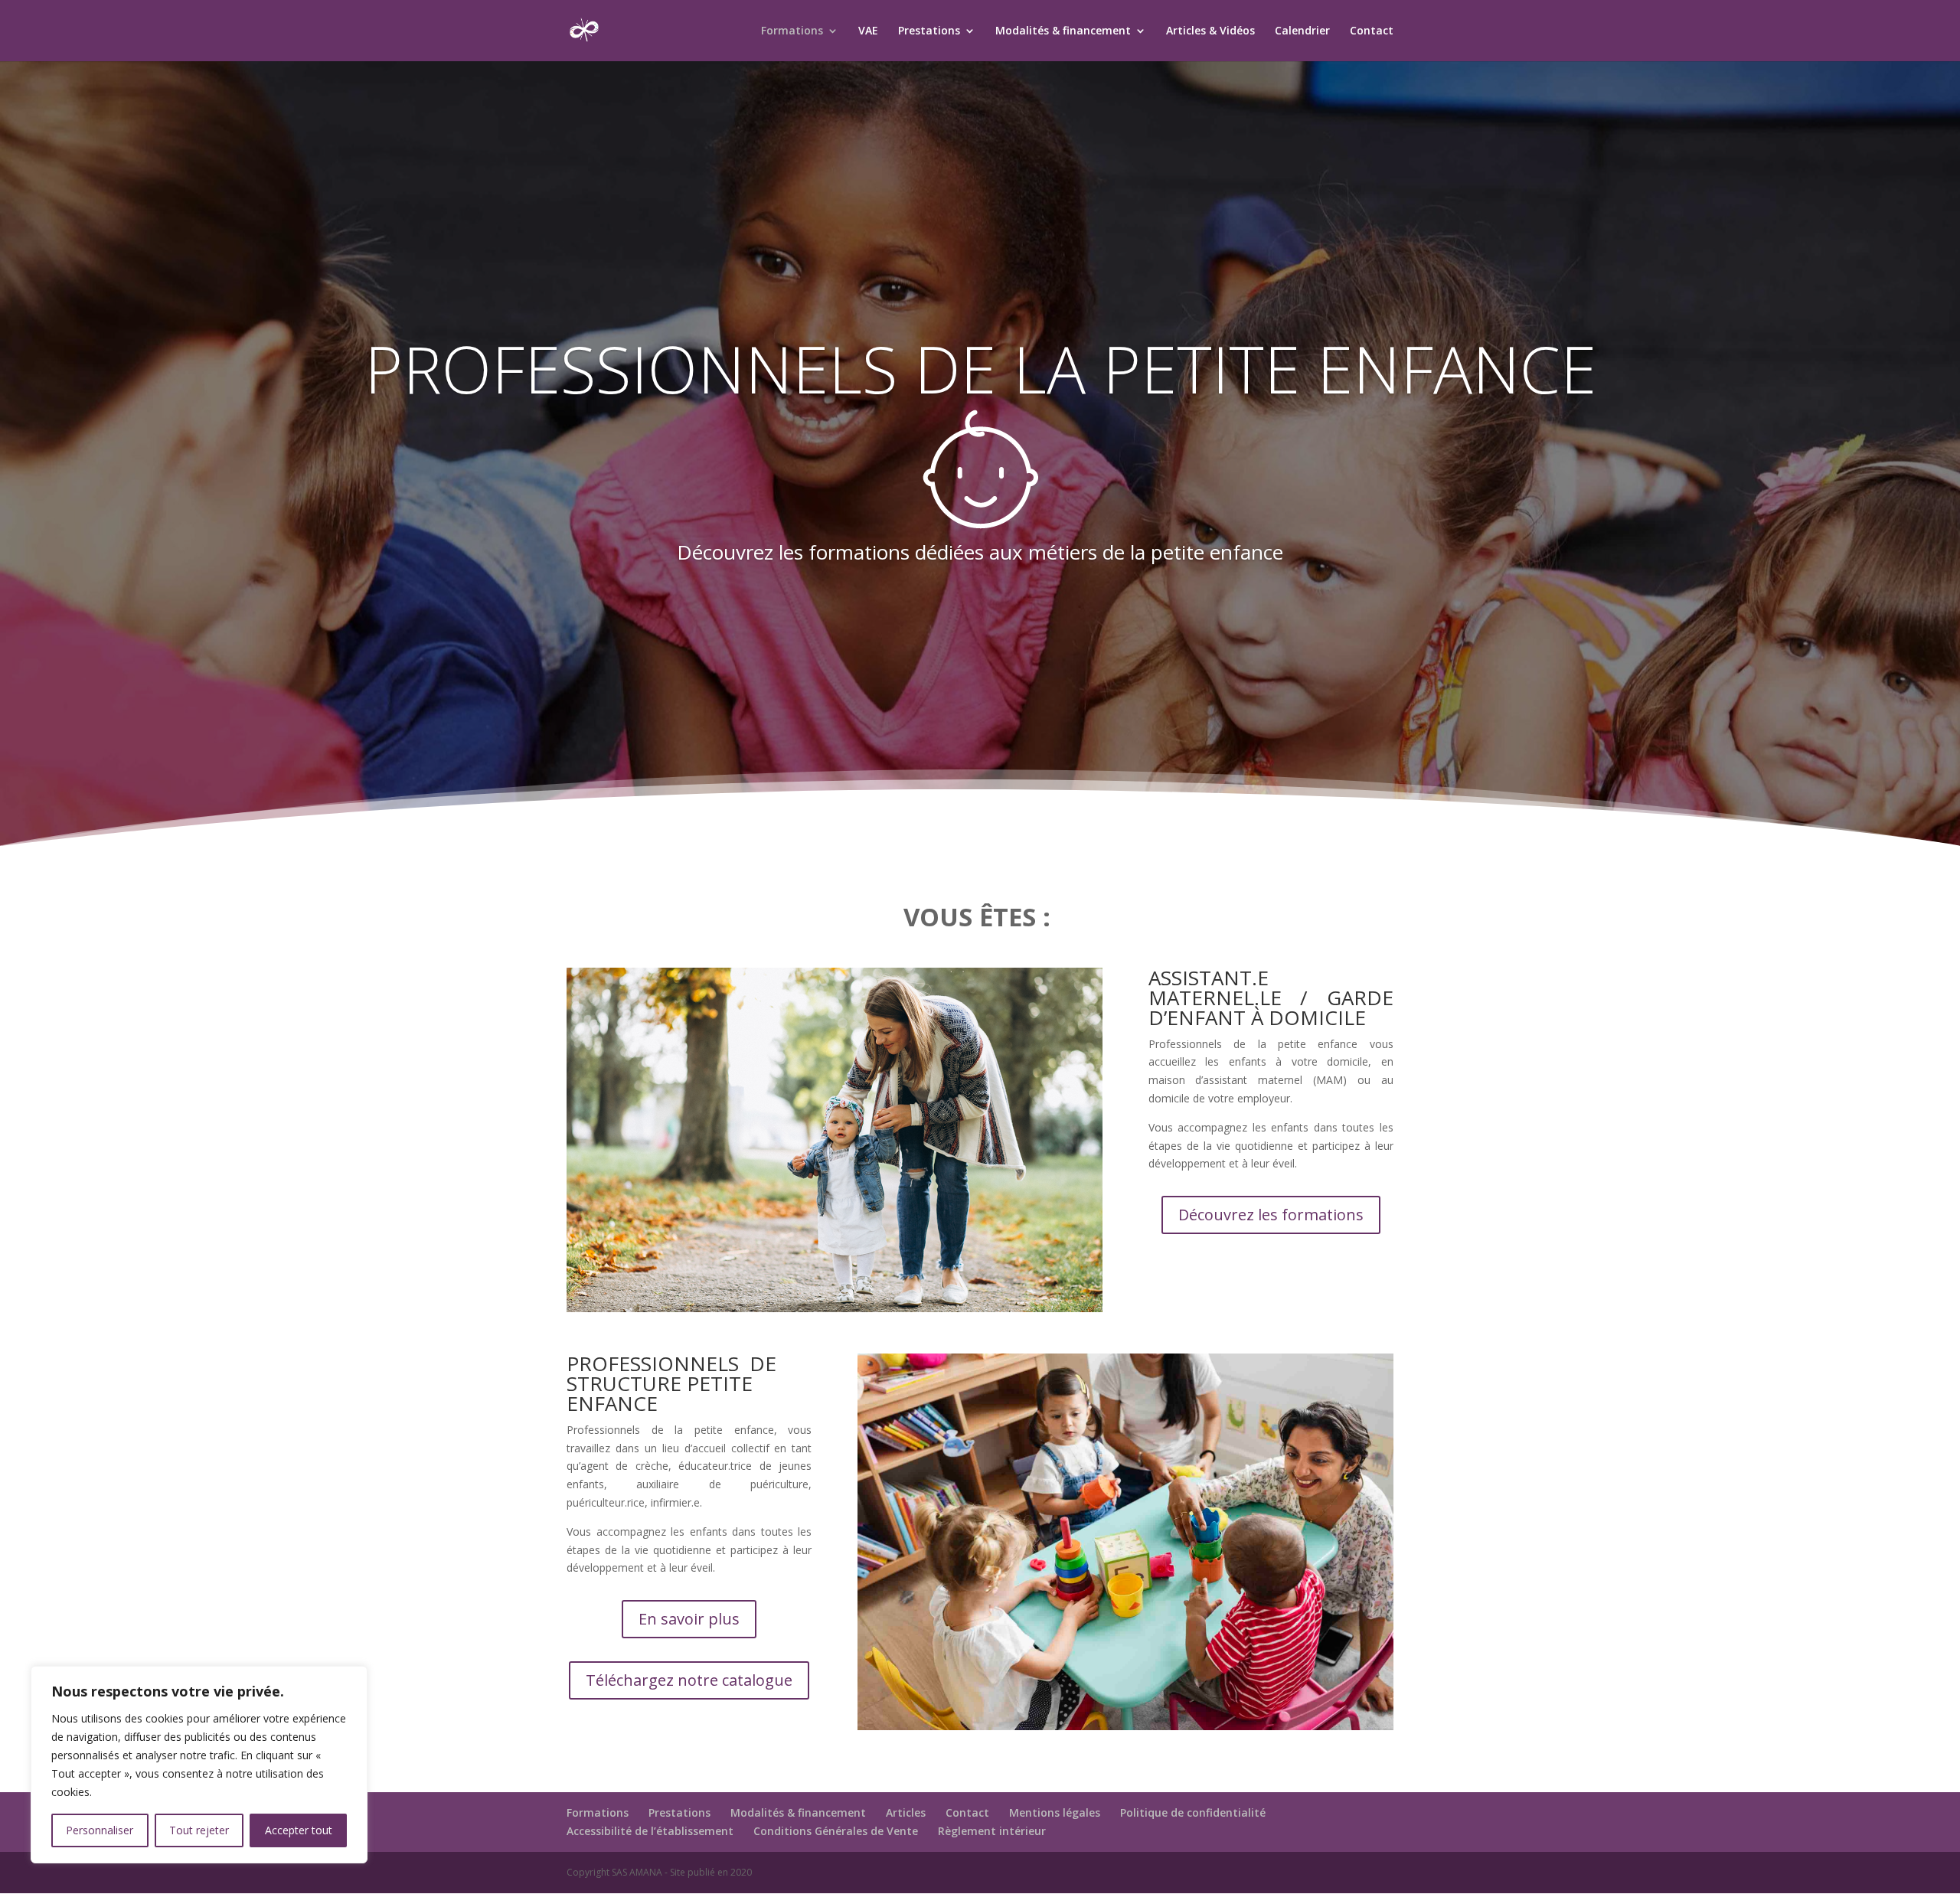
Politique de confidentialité (1193, 1812)
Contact (1372, 31)
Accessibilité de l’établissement (650, 1831)
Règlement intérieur (992, 1831)
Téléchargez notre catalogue (689, 1680)
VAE (868, 31)
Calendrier (1302, 31)
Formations (792, 31)
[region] (199, 1765)
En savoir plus (689, 1619)
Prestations (929, 31)
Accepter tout (299, 1830)
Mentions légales (1055, 1812)
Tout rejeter (199, 1830)
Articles (906, 1812)
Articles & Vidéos (1210, 31)
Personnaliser (100, 1830)
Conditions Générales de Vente (836, 1831)
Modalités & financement (1063, 31)
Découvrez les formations (1271, 1215)
